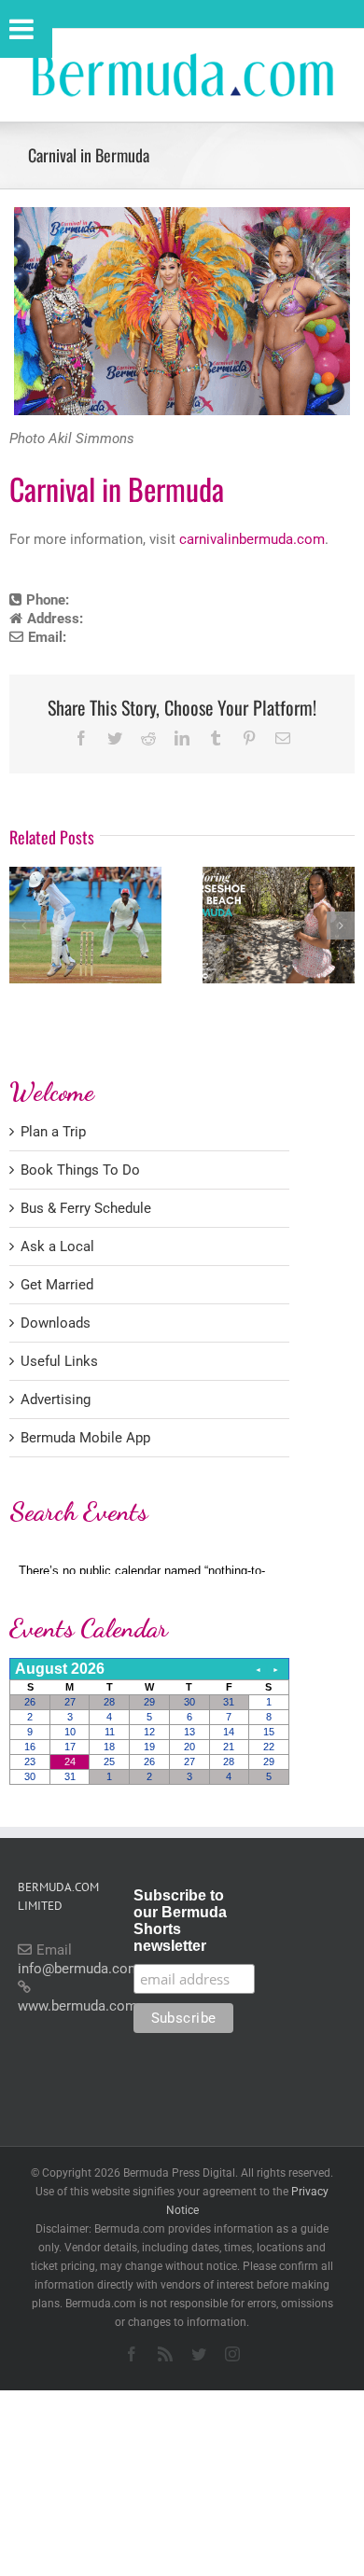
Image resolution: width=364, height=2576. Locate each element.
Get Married (57, 1285)
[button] (23, 926)
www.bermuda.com (77, 2006)
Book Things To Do (80, 1170)
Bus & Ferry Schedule (86, 1208)
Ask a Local (57, 1246)
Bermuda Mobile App (85, 1438)
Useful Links (59, 1361)
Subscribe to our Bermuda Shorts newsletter (180, 1921)
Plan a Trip (53, 1132)
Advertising (56, 1399)
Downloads (56, 1323)
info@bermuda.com (79, 1969)
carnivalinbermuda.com (252, 539)
